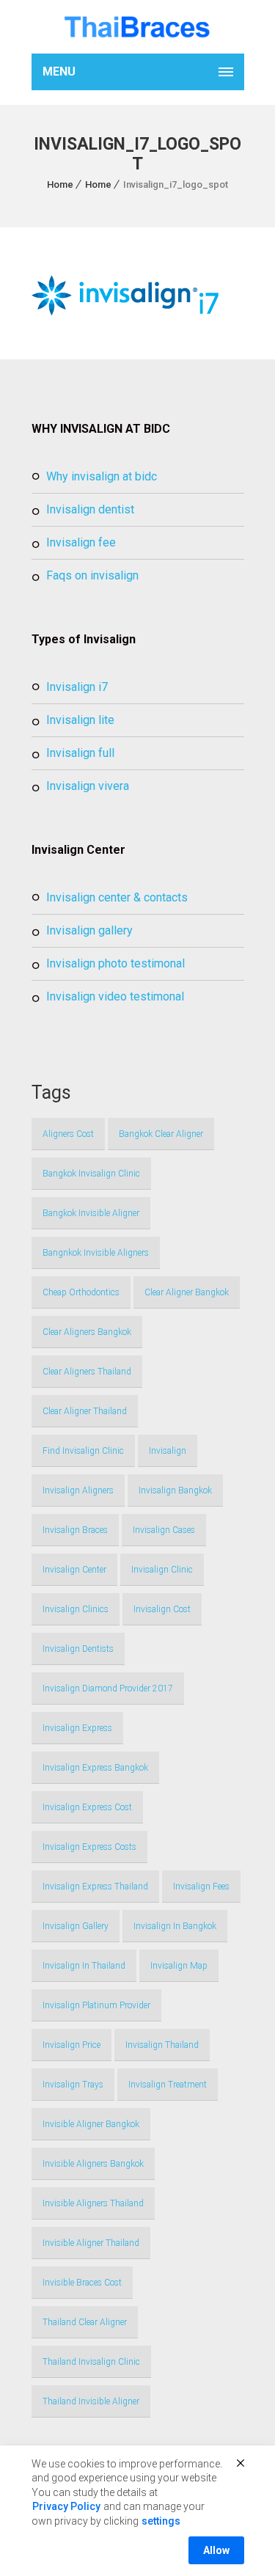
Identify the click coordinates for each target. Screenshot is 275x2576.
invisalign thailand (162, 2045)
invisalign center (74, 1570)
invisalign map (179, 1966)
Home (60, 184)
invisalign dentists (78, 1649)
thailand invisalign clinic (91, 2362)
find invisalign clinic (83, 1451)
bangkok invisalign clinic (91, 1174)
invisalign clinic (162, 1570)
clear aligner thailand (85, 1411)
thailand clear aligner (85, 2322)
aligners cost (68, 1134)
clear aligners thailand (87, 1372)
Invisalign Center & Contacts (117, 897)
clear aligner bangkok (187, 1292)
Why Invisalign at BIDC (102, 476)
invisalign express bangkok (95, 1768)
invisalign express (77, 1728)
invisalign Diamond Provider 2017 (108, 1688)
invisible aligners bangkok (93, 2164)
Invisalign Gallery (89, 930)
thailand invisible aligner (91, 2401)
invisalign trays (73, 2085)
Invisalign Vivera (88, 786)
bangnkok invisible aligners (96, 1253)
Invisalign (168, 1451)
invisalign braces (75, 1530)
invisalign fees (201, 1887)
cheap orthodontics (81, 1292)
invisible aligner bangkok (91, 2124)
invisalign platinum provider (96, 2005)
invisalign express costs (89, 1847)
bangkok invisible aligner (91, 1213)
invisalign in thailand (84, 1966)
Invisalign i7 (77, 687)
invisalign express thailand (95, 1887)
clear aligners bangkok (87, 1332)
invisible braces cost (82, 2283)
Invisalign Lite (80, 720)
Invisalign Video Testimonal (115, 996)
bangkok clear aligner (161, 1134)
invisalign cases (164, 1530)
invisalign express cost (87, 1807)
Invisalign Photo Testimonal (115, 963)
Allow (216, 2550)
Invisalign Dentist (90, 509)
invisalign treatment (168, 2085)
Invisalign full (80, 753)
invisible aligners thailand (93, 2203)
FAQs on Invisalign (92, 575)
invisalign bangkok (175, 1490)
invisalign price (71, 2045)
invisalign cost (162, 1609)
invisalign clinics (76, 1609)
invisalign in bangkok (175, 1926)
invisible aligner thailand (91, 2243)
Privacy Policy (66, 2506)
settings (161, 2521)
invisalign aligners (78, 1490)
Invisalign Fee (81, 542)
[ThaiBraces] (138, 27)
